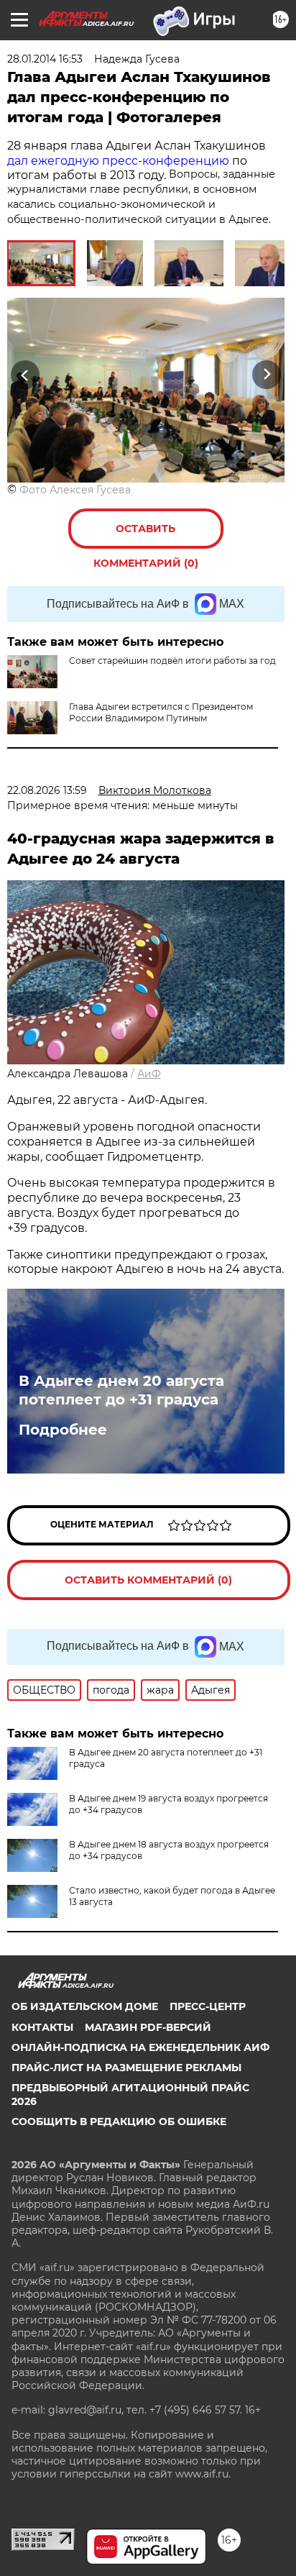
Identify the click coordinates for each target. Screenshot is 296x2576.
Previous (23, 375)
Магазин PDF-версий (148, 2027)
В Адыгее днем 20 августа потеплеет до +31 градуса (121, 1390)
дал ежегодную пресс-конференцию (118, 161)
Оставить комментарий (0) (146, 535)
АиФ (149, 1074)
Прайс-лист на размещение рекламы (126, 2068)
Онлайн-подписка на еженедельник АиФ (140, 2047)
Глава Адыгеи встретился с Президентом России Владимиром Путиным (161, 712)
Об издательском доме (85, 2006)
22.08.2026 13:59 (47, 790)
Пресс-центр (208, 2006)
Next (267, 375)
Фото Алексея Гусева (75, 490)
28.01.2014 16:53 (45, 59)
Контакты (42, 2027)
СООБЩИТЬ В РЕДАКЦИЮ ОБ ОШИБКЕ (119, 2121)
